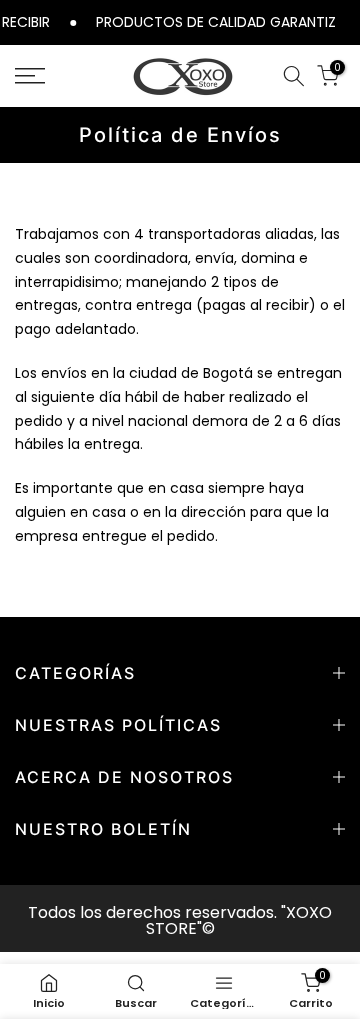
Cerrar (347, 21)
